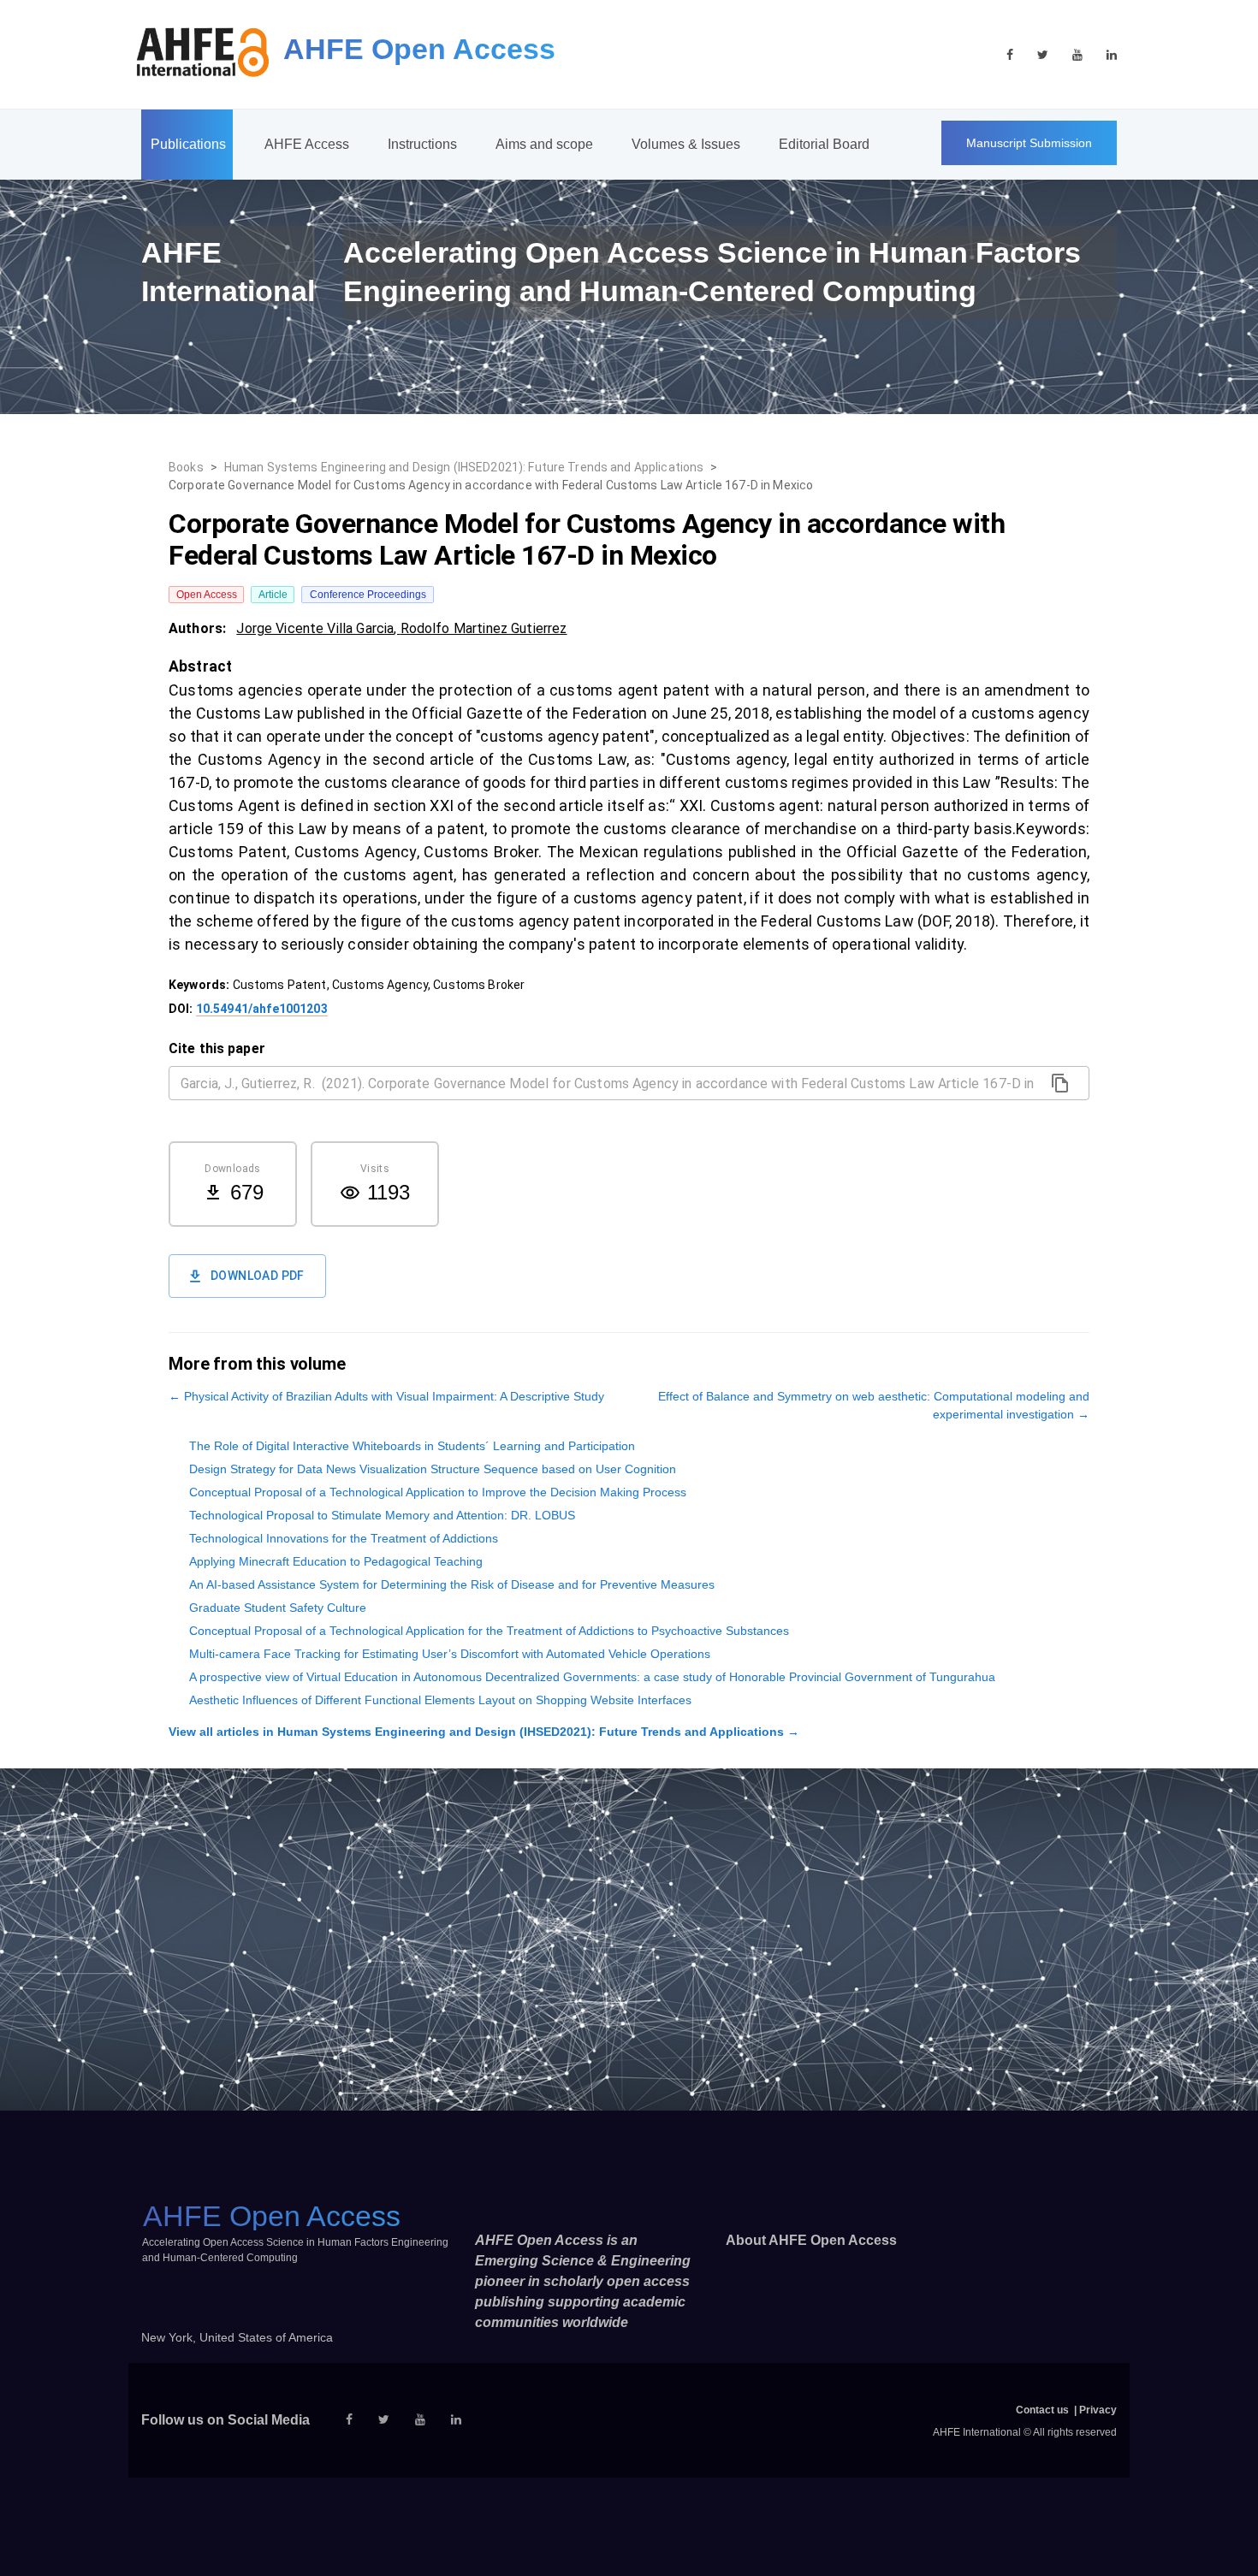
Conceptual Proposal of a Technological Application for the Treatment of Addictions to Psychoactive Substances (489, 1631)
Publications (188, 144)
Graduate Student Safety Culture (278, 1608)
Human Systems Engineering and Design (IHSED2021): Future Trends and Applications (464, 467)
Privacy (1098, 2410)
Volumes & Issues (686, 144)
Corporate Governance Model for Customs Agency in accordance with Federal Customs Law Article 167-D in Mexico (491, 485)
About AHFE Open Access (811, 2240)
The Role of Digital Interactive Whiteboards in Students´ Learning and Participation (412, 1446)
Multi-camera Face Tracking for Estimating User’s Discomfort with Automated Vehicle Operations (450, 1654)
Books (186, 467)
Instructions (422, 144)
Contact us (1042, 2410)
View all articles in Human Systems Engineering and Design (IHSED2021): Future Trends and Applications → (484, 1732)
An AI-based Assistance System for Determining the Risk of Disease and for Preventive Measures (452, 1584)
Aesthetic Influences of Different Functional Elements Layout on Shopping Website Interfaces (440, 1700)
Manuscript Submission (1029, 143)
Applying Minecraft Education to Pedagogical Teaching (336, 1561)
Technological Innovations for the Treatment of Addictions (344, 1538)
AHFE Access (307, 144)
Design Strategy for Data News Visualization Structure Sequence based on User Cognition (433, 1469)
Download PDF (258, 1276)
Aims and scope (544, 144)
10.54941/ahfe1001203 (262, 1009)
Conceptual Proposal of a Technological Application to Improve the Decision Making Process (438, 1492)
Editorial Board (824, 144)
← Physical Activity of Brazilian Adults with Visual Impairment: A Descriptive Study (386, 1396)
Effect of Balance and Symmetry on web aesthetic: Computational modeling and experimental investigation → (874, 1405)
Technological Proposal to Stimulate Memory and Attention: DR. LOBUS (382, 1515)
